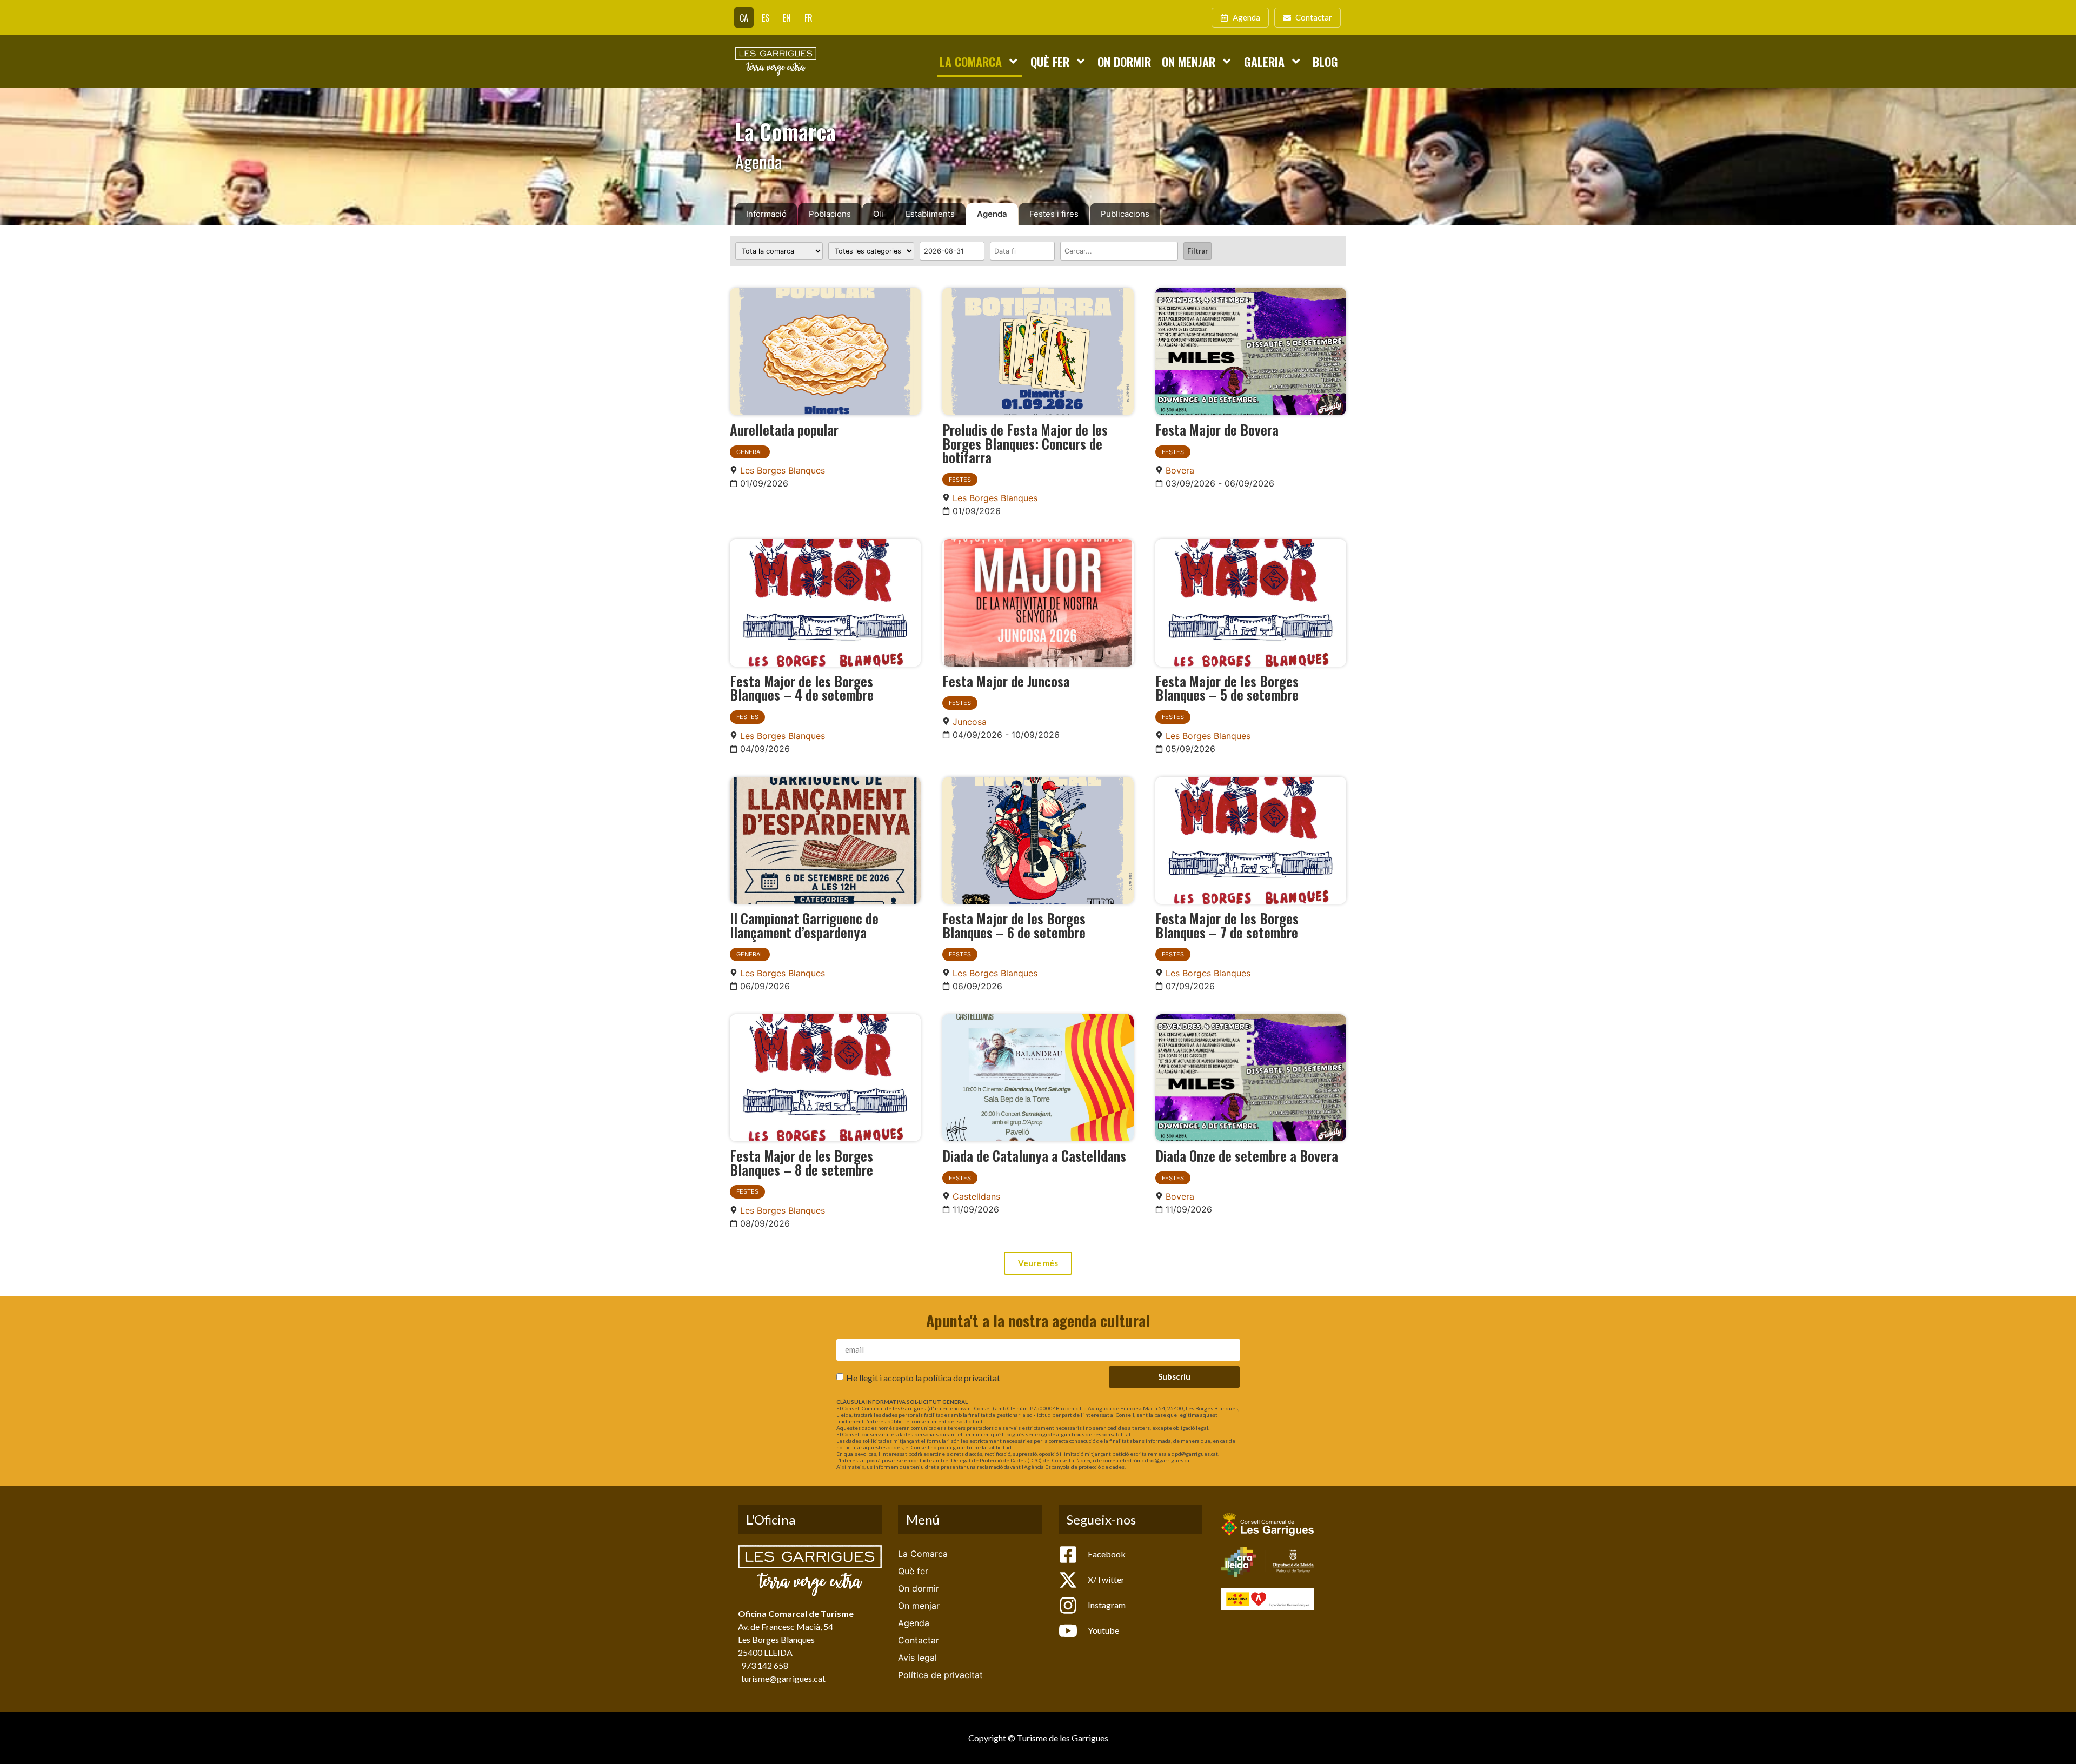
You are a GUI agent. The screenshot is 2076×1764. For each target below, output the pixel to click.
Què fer (1050, 61)
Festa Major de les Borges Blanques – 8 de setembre (801, 1162)
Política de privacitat (940, 1675)
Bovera (1180, 470)
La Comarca (971, 61)
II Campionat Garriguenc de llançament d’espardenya (804, 925)
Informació (766, 214)
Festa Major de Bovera (1217, 429)
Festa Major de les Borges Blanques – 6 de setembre (1014, 925)
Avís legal (917, 1658)
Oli (878, 214)
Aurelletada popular (784, 429)
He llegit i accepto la (923, 1377)
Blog (1325, 61)
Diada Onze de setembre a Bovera (1247, 1155)
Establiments (930, 214)
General (750, 452)
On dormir (1124, 61)
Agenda (992, 214)
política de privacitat (962, 1377)
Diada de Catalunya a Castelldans (1034, 1155)
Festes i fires (1054, 214)
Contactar (919, 1640)
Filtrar (1197, 251)
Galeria (1264, 61)
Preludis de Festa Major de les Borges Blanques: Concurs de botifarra (1025, 443)
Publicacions (1125, 214)
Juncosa (970, 722)
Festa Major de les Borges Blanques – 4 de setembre (802, 688)
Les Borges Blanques (783, 470)
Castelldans (976, 1196)
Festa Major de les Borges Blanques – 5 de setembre (1227, 688)
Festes (960, 480)
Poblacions (830, 214)
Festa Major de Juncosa (1006, 681)
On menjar (1189, 61)
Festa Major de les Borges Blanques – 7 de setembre (1227, 925)
